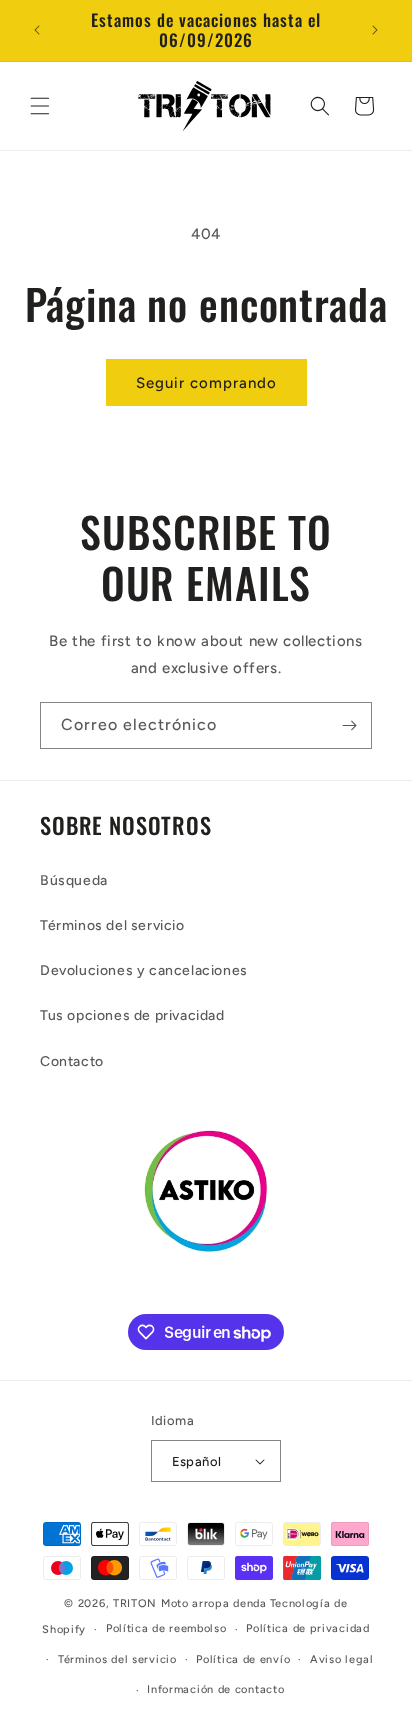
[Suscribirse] (349, 725)
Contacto (72, 1061)
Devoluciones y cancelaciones (144, 970)
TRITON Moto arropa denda (190, 1603)
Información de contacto (215, 1689)
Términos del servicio (112, 925)
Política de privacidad (307, 1628)
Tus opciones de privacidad (132, 1015)
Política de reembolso (166, 1628)
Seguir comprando (206, 383)
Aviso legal (342, 1659)
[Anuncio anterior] (37, 30)
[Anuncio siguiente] (375, 30)
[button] (40, 106)
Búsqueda (74, 880)
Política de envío (243, 1659)
